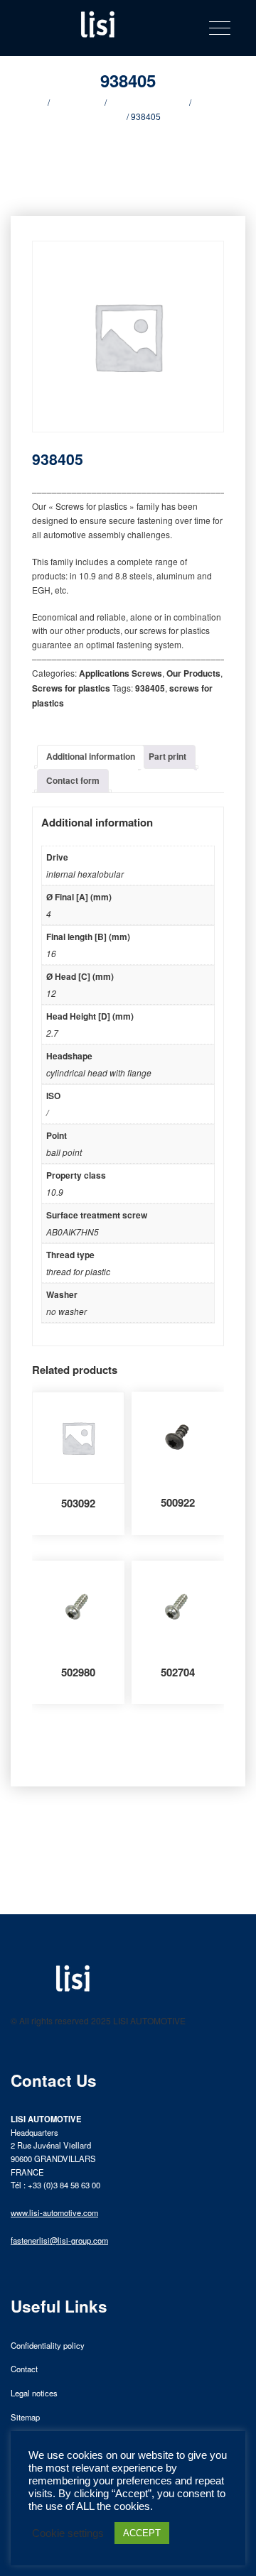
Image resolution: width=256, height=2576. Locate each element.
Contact (24, 2369)
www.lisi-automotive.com (54, 2212)
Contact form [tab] (73, 780)
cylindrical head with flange (99, 1073)
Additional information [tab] (91, 756)
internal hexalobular (85, 874)
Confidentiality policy (48, 2345)
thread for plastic (78, 1271)
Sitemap (25, 2417)
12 (51, 993)
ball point (64, 1152)
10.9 (55, 1192)
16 (51, 953)
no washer (66, 1311)
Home (34, 102)
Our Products (77, 102)
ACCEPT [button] (142, 2533)
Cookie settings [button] (68, 2533)
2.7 (52, 1033)
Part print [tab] (167, 756)
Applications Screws (148, 102)
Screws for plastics (71, 688)
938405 (150, 688)
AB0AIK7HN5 (73, 1232)
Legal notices (34, 2393)
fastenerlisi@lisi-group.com (59, 2240)
